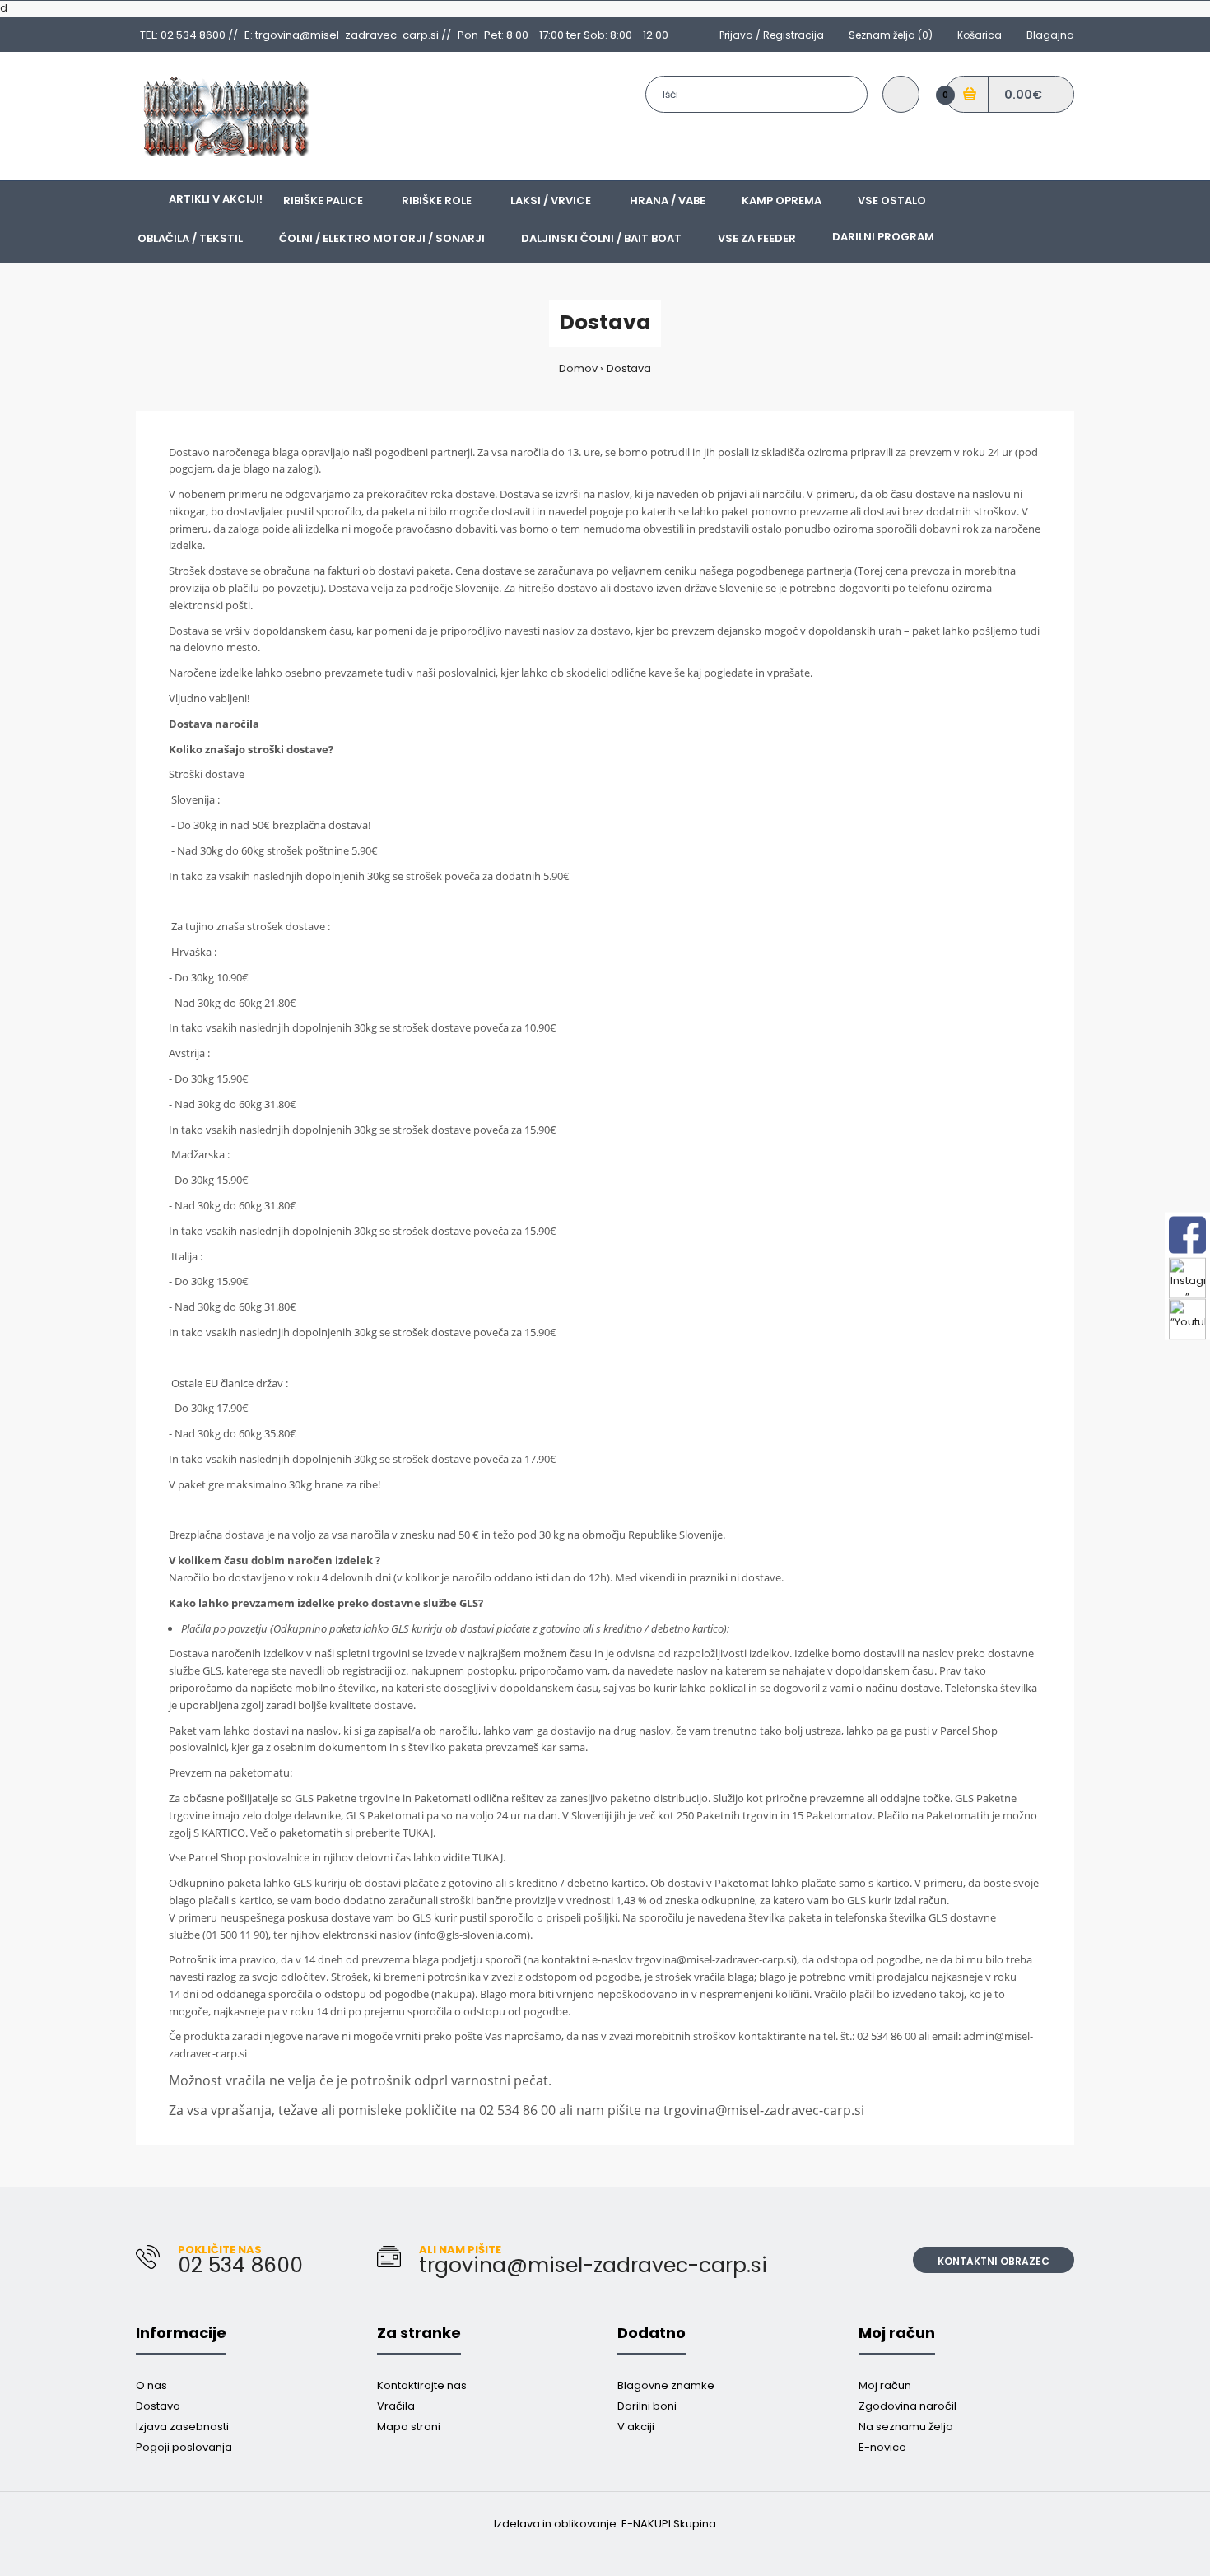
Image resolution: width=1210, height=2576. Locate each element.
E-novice (882, 2447)
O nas (151, 2385)
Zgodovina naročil (907, 2406)
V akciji (636, 2427)
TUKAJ (488, 1857)
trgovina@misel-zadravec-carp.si (714, 1959)
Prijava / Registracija (772, 35)
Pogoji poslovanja (184, 2447)
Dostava (629, 368)
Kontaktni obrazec (994, 2261)
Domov (578, 368)
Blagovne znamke (666, 2385)
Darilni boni (647, 2406)
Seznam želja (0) (891, 35)
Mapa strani (409, 2427)
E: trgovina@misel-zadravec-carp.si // (348, 35)
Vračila (396, 2406)
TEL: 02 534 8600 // (189, 35)
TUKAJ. (419, 1833)
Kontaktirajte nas (422, 2385)
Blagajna (1050, 35)
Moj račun (885, 2385)
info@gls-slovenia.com (472, 1935)
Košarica (980, 35)
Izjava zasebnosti (182, 2427)
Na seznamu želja (906, 2427)
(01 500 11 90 (234, 1935)
